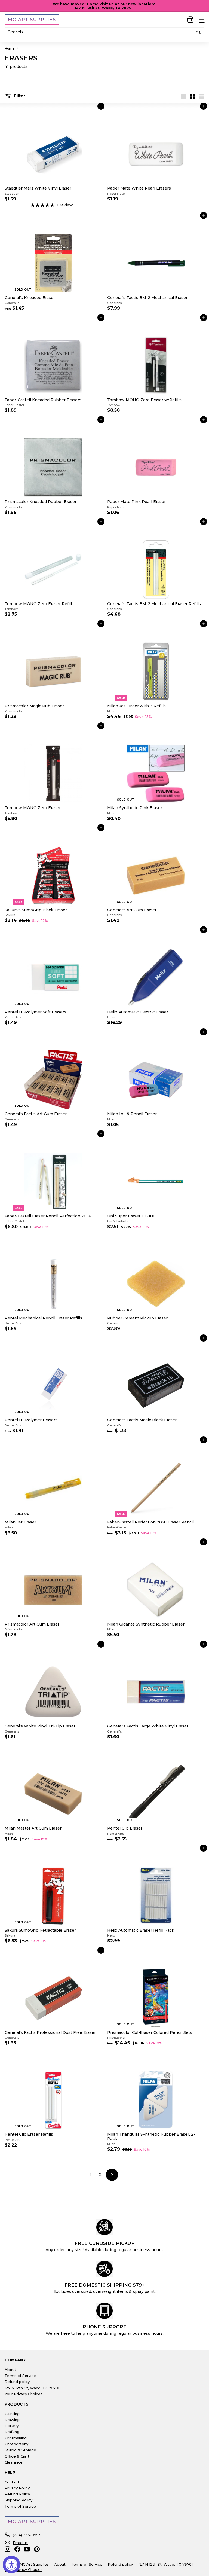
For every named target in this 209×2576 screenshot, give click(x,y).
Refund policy (17, 2382)
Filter (19, 96)
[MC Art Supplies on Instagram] (7, 2549)
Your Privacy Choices (24, 2394)
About (10, 2370)
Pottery (12, 2426)
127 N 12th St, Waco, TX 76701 (32, 2388)
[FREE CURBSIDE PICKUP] (104, 2227)
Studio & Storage (20, 2450)
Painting (12, 2414)
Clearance (14, 2462)
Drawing (12, 2420)
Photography (16, 2444)
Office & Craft (17, 2456)
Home (10, 48)
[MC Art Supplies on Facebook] (17, 2549)
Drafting (12, 2432)
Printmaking (16, 2438)
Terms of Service (20, 2376)
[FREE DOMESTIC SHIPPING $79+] (104, 2269)
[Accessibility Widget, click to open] (11, 2565)
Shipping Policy (19, 2500)
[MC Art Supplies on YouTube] (27, 2549)
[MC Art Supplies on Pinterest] (37, 2549)
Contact (12, 2482)
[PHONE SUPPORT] (104, 2311)
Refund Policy (17, 2494)
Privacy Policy (17, 2488)
